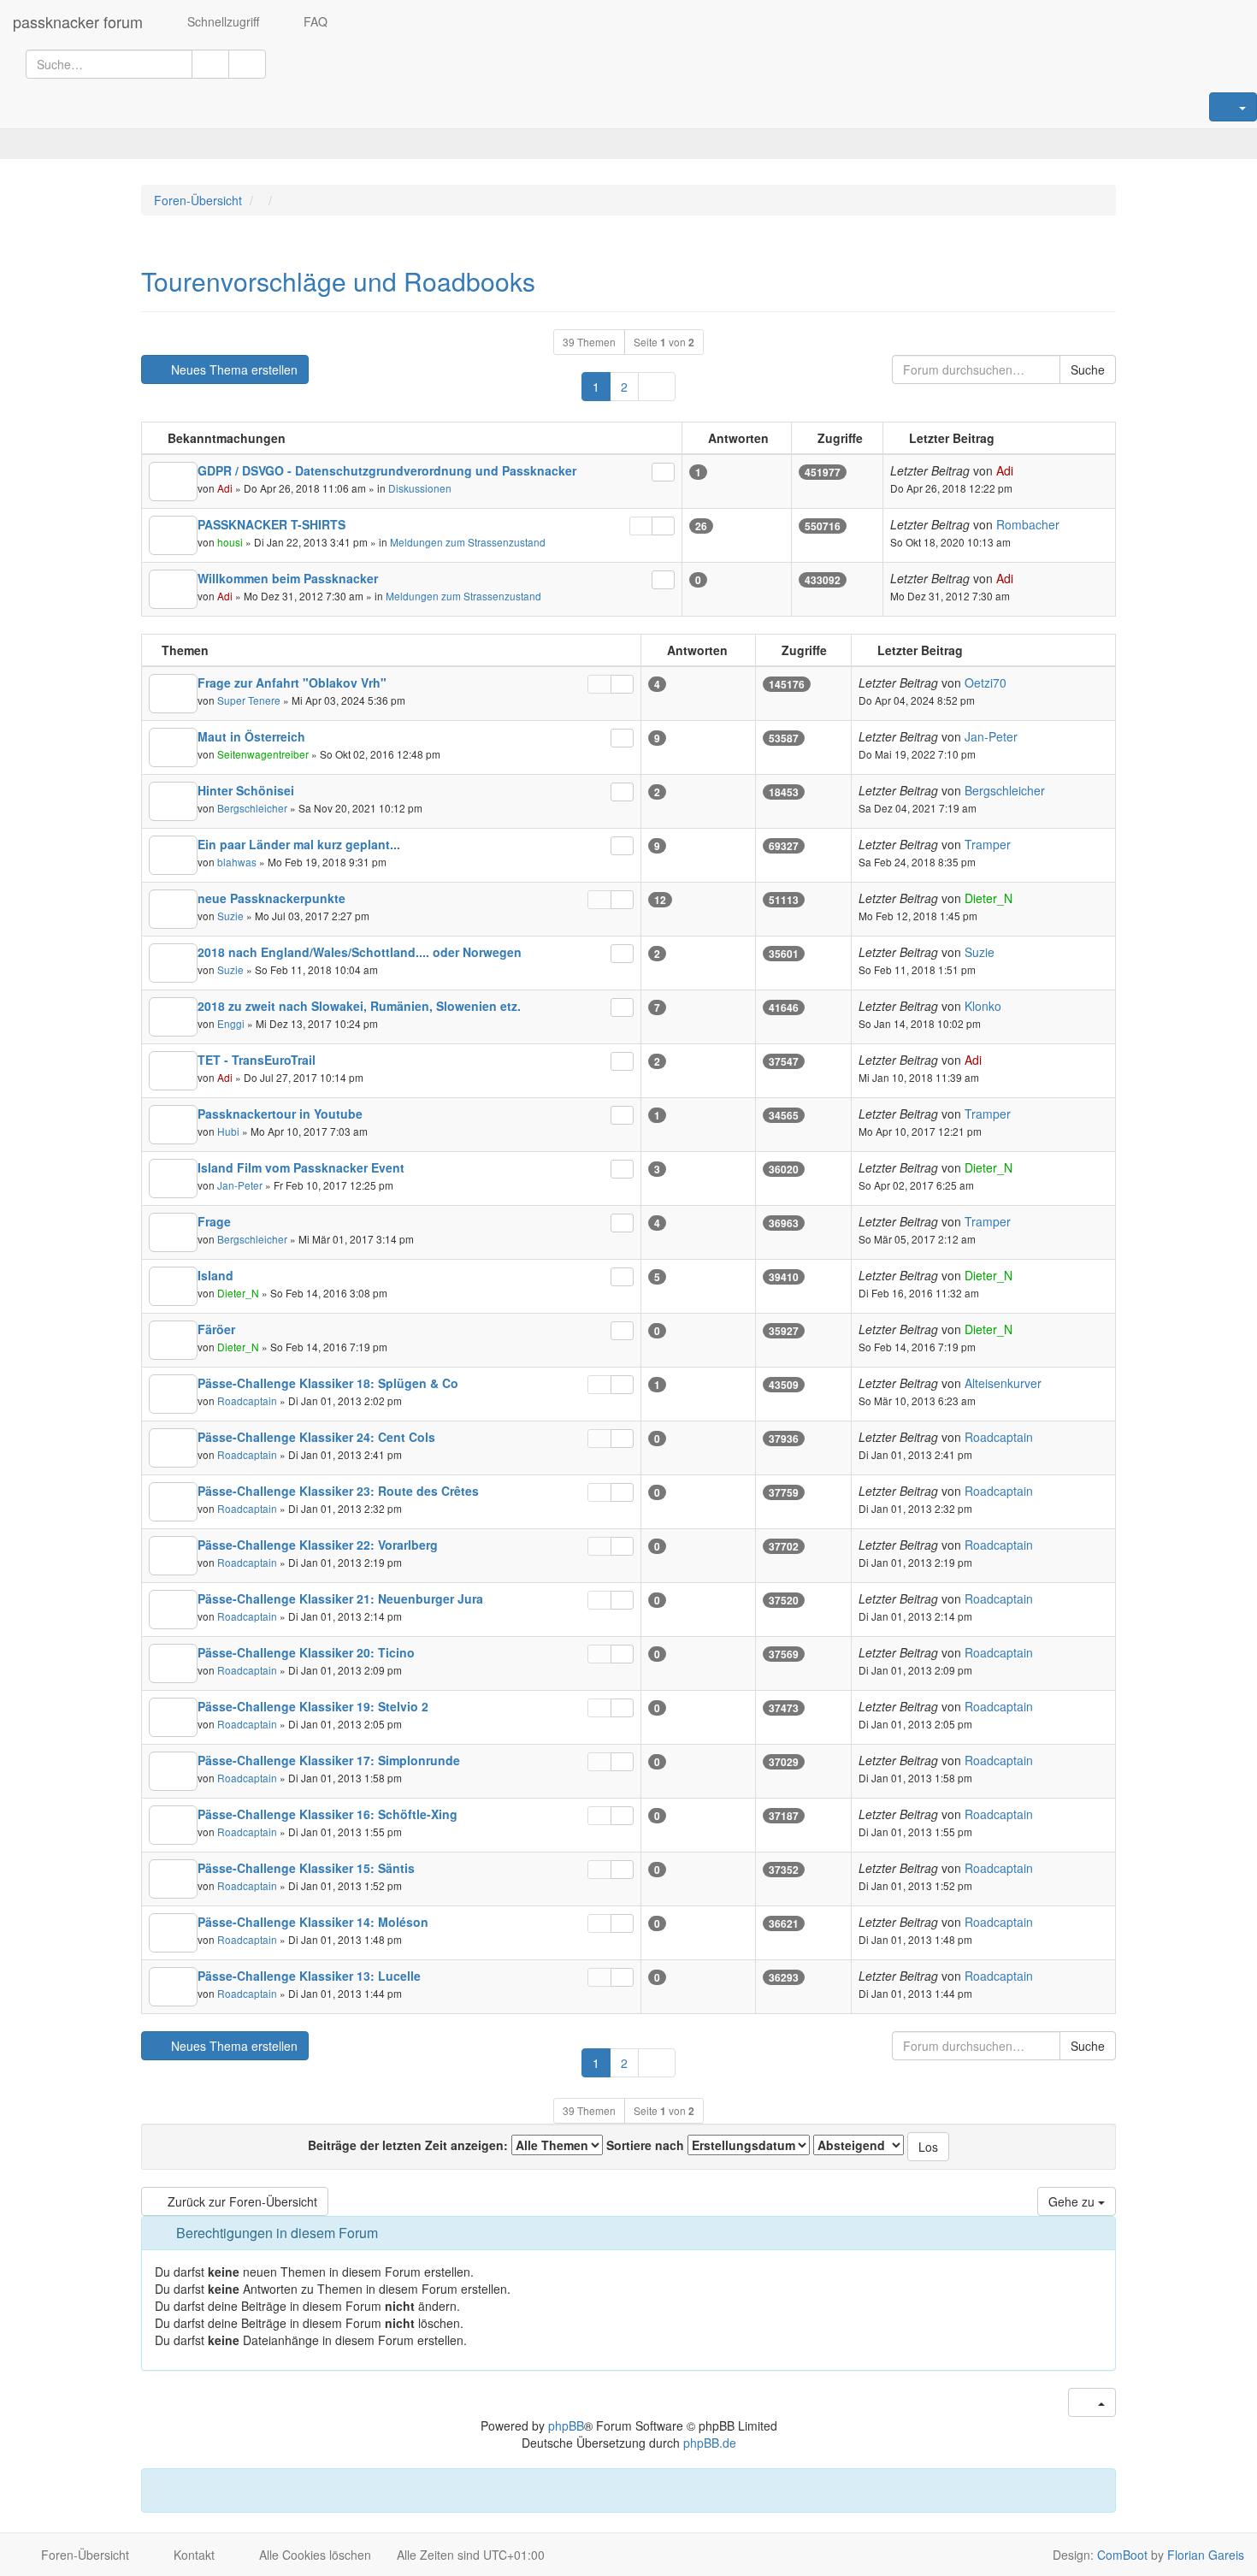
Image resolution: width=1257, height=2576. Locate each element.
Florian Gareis (1206, 2555)
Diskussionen (420, 488)
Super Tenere (249, 700)
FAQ (314, 21)
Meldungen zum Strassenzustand (468, 542)
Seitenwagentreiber (263, 754)
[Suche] (210, 64)
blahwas (237, 862)
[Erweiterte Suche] (247, 64)
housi (230, 542)
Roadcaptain (247, 1400)
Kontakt (192, 2555)
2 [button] (624, 387)
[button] (657, 387)
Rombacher (1028, 524)
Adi (225, 488)
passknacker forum (78, 21)
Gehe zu (1073, 2201)
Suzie (230, 916)
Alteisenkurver (1003, 1383)
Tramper (988, 844)
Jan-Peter (991, 736)
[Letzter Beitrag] (663, 472)
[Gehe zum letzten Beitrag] (1023, 471)
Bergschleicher (252, 808)
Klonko (983, 1006)
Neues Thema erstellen (233, 369)
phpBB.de (710, 2443)
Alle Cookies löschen (313, 2555)
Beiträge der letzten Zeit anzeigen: (410, 2145)
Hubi (228, 1131)
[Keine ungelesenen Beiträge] (173, 482)
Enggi (231, 1023)
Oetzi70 (986, 682)
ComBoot (1122, 2555)
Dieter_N (988, 898)
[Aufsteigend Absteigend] (859, 2145)
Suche (1088, 369)
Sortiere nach (647, 2145)
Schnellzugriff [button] (221, 21)
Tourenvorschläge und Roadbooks (338, 281)
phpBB (566, 2425)
